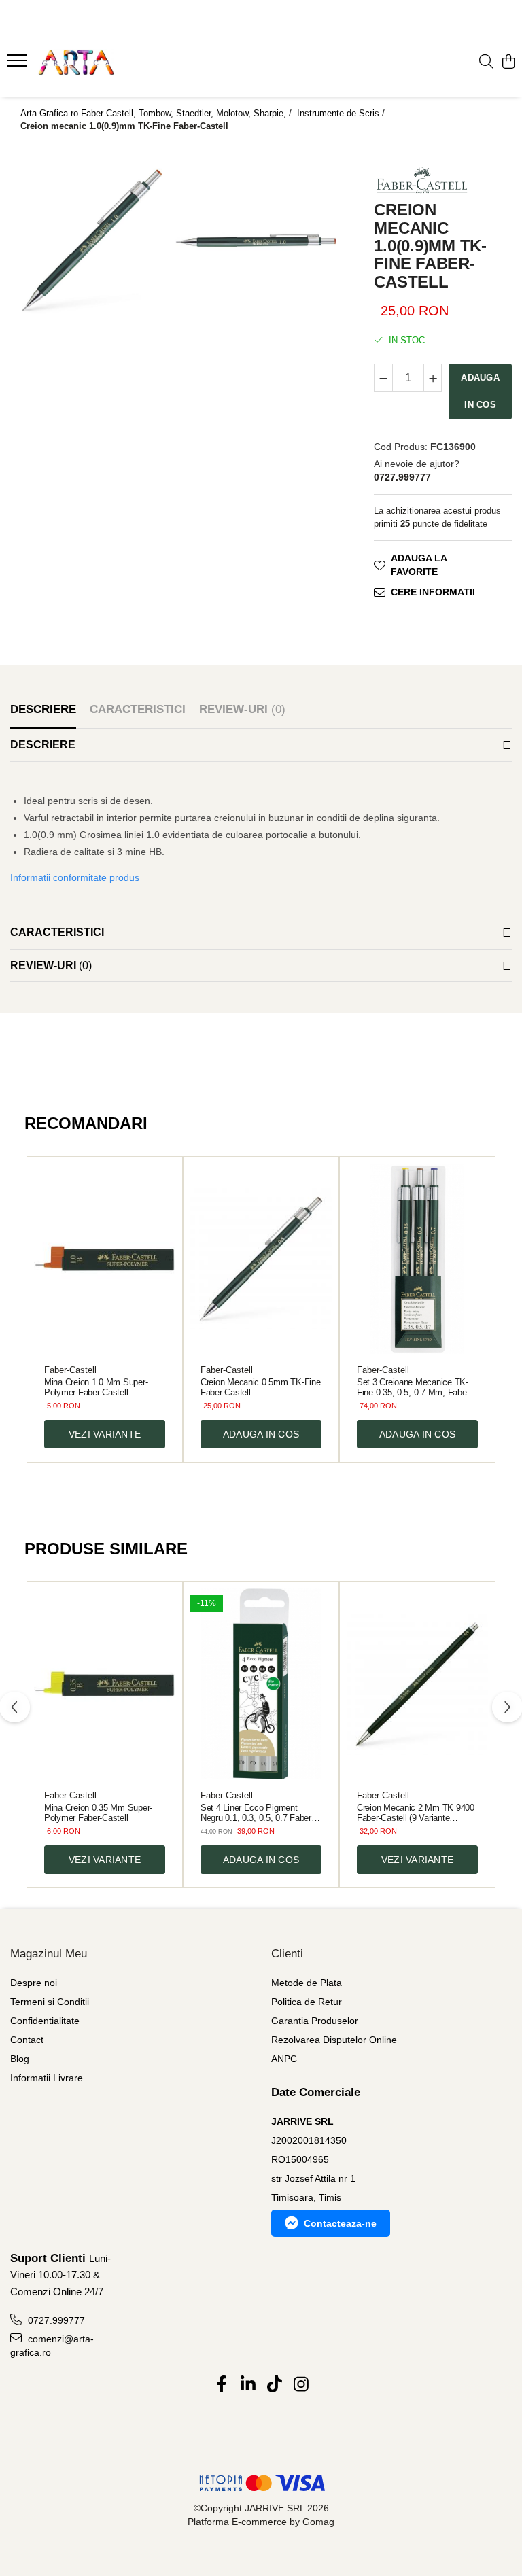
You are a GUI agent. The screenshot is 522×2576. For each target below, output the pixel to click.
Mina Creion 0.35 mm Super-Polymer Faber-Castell (98, 1813)
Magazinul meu (49, 1954)
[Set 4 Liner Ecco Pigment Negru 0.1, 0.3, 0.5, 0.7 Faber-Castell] (261, 1684)
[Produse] (19, 65)
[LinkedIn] (248, 2385)
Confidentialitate (45, 2021)
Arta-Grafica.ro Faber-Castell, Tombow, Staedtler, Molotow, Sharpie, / (157, 113)
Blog (20, 2059)
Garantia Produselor (315, 2021)
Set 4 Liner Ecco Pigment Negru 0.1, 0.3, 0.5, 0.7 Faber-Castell (257, 1813)
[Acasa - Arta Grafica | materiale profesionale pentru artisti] (92, 63)
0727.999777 (55, 2320)
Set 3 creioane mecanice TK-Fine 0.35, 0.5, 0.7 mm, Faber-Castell (414, 1387)
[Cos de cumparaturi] (508, 63)
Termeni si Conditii (50, 2002)
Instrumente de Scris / (342, 113)
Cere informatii (433, 592)
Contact (27, 2040)
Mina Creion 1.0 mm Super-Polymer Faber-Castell (96, 1387)
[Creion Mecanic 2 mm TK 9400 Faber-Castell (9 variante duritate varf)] (417, 1684)
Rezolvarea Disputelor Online (334, 2040)
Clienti (287, 1954)
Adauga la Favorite (419, 565)
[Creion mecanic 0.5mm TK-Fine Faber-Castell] (261, 1259)
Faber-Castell (70, 1370)
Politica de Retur (307, 2002)
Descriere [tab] (43, 709)
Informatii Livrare (47, 2078)
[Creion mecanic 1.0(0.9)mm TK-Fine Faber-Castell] (92, 240)
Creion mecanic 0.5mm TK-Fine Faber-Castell (260, 1387)
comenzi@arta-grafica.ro (52, 2346)
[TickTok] (274, 2385)
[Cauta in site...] (486, 63)
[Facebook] (221, 2385)
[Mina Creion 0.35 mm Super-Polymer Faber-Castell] (105, 1684)
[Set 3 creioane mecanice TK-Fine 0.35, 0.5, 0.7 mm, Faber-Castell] (417, 1259)
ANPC (284, 2059)
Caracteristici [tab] (138, 709)
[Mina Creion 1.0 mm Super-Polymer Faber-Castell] (105, 1259)
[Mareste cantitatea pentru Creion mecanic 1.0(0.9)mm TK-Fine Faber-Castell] (433, 378)
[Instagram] (301, 2385)
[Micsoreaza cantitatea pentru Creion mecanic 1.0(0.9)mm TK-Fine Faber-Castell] (383, 378)
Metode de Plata (307, 1983)
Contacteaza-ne (340, 2223)
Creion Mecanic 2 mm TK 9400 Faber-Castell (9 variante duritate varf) (416, 1813)
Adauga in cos (480, 391)
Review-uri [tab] (242, 709)
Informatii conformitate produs (75, 877)
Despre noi (34, 1983)
